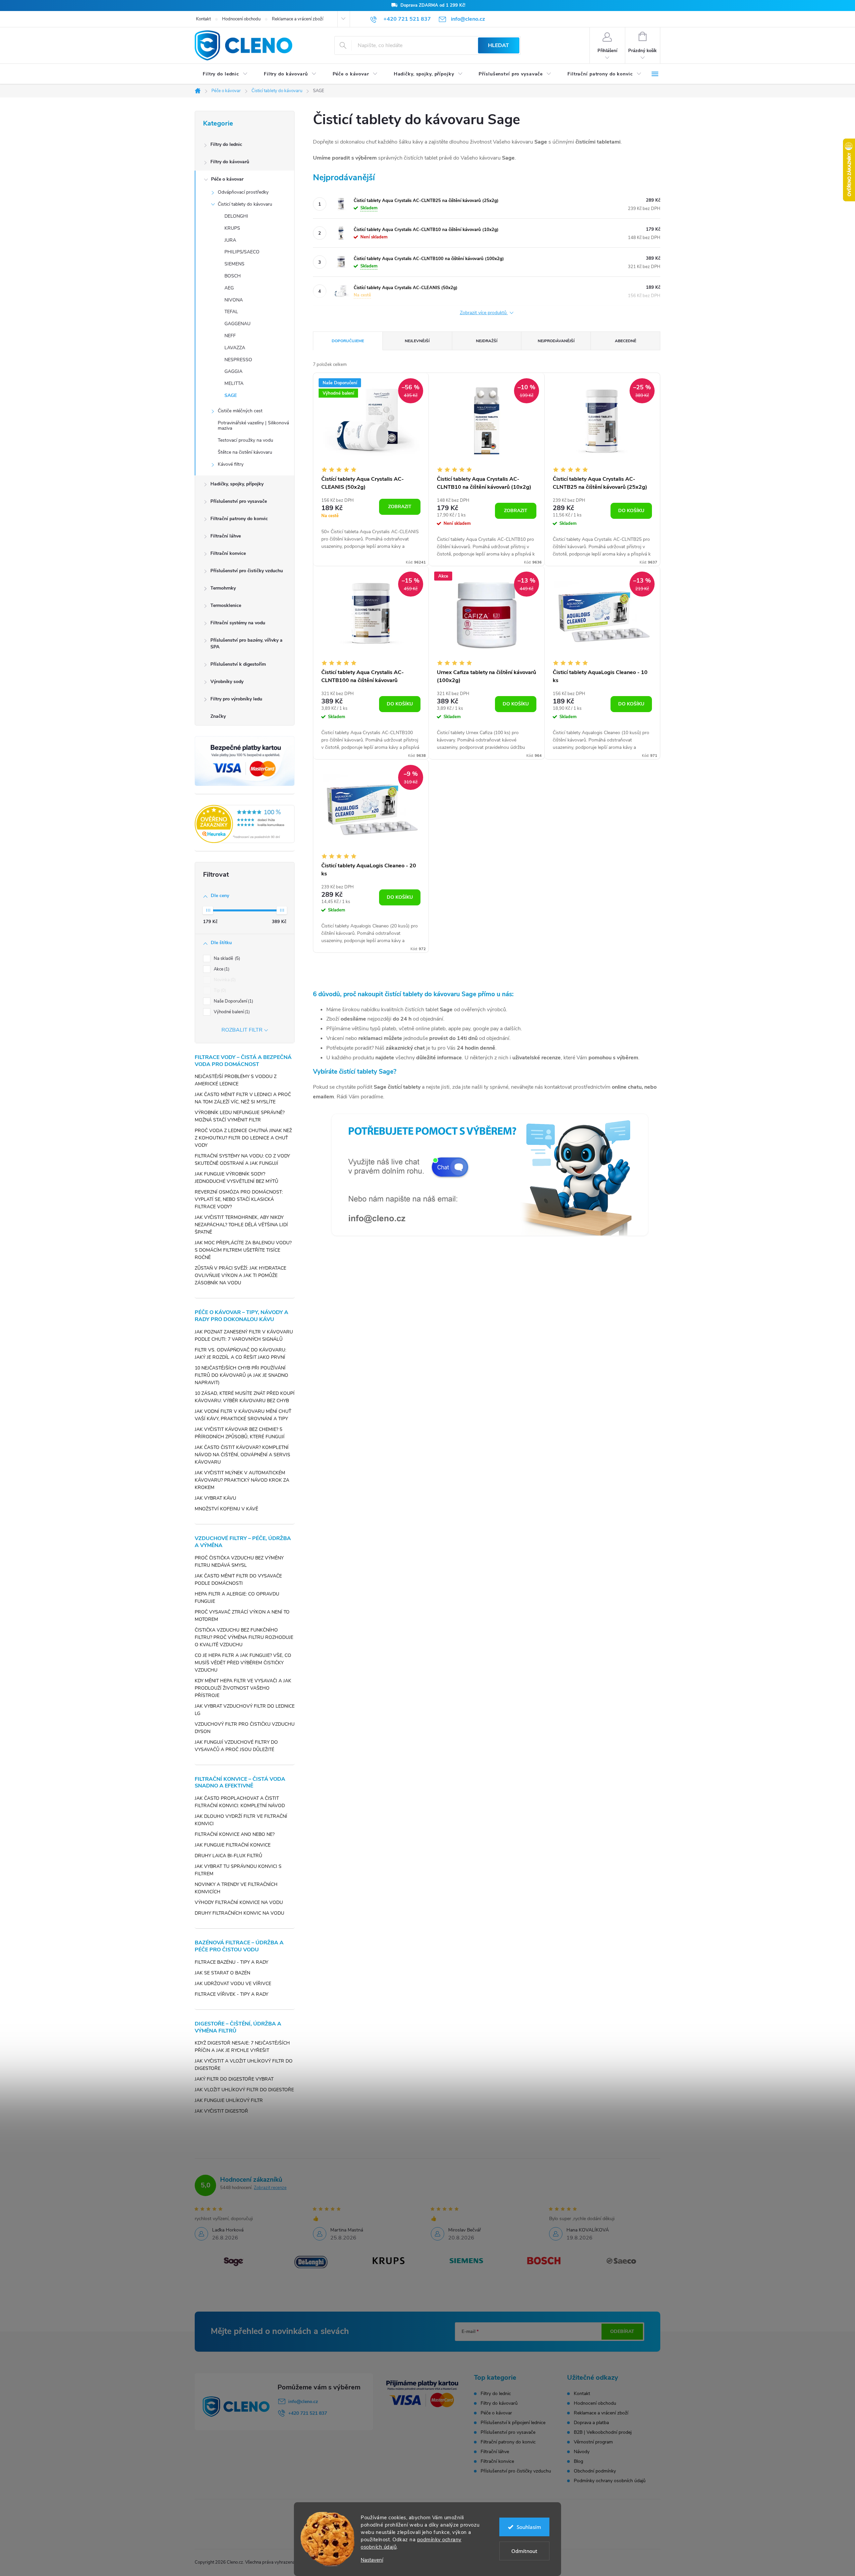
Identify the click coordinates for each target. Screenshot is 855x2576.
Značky (218, 716)
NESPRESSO (238, 360)
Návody (582, 2452)
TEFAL (231, 312)
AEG (229, 288)
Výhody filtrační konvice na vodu (239, 1902)
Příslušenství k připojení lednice (513, 2423)
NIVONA (234, 300)
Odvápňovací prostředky (243, 192)
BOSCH (233, 276)
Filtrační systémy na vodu (238, 623)
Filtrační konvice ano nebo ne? (235, 1834)
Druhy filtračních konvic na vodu (239, 1913)
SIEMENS (234, 264)
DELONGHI (236, 216)
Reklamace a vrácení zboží (298, 19)
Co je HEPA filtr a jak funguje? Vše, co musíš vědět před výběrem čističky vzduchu (243, 1663)
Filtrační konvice (228, 553)
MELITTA (234, 383)
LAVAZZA (235, 348)
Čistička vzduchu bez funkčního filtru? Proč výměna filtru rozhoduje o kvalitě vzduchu (244, 1637)
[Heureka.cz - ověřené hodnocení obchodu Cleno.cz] (245, 824)
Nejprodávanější (556, 341)
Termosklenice (226, 605)
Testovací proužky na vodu (245, 440)
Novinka (224, 980)
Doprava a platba (591, 2423)
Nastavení (372, 2560)
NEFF (230, 336)
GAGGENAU (237, 324)
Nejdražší (487, 341)
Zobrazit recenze (270, 2188)
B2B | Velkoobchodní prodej (603, 2432)
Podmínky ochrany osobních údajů (610, 2481)
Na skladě (226, 958)
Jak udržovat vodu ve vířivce (233, 1984)
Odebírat (622, 2331)
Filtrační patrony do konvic (239, 519)
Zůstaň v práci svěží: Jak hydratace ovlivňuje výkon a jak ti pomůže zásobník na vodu (240, 1275)
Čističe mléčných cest (240, 411)
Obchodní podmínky (595, 2471)
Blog (578, 2461)
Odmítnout (524, 2551)
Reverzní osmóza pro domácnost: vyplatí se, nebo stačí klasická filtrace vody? (239, 1199)
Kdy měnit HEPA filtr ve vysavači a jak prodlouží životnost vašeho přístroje (243, 1688)
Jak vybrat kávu (215, 1498)
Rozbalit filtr (242, 1030)
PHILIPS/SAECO (242, 252)
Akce (221, 969)
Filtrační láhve (226, 536)
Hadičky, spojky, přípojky (237, 484)
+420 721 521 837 (308, 2413)
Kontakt (203, 19)
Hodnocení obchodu (241, 19)
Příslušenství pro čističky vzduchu (247, 571)
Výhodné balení (231, 1012)
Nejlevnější (417, 341)
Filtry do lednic (226, 144)
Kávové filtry (231, 464)
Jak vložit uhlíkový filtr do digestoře (244, 2090)
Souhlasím (529, 2527)
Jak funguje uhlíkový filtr (229, 2100)
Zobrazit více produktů (484, 313)
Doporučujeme (348, 341)
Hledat (498, 45)
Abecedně (626, 341)
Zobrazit (400, 507)
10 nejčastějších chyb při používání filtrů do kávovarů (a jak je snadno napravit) (241, 1375)
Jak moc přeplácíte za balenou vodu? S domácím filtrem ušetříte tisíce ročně (243, 1250)
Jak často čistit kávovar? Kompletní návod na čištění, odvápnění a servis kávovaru (242, 1455)
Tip (219, 991)
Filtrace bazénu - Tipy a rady (231, 1962)
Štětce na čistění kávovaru (245, 452)
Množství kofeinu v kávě (226, 1509)
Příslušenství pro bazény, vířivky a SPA (246, 643)
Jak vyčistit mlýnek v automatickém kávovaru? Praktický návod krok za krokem (242, 1480)
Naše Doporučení (233, 1001)
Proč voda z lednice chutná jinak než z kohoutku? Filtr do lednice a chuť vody (243, 1138)
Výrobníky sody (227, 682)
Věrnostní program (593, 2442)
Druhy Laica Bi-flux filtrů (228, 1856)
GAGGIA (233, 371)
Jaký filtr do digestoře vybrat (234, 2079)
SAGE (231, 395)
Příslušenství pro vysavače (239, 501)
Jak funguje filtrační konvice (233, 1845)
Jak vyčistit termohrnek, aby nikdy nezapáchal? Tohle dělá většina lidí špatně (241, 1225)
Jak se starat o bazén (222, 1973)
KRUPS (232, 228)
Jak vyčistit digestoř (221, 2111)
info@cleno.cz (303, 2402)
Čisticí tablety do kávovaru (245, 204)
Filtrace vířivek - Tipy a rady (231, 1994)
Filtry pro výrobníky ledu (236, 699)
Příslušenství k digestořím (238, 664)
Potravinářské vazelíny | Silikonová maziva (253, 426)
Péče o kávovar (227, 179)
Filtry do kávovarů (230, 162)
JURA (230, 240)
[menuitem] (225, 74)
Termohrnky (223, 588)
